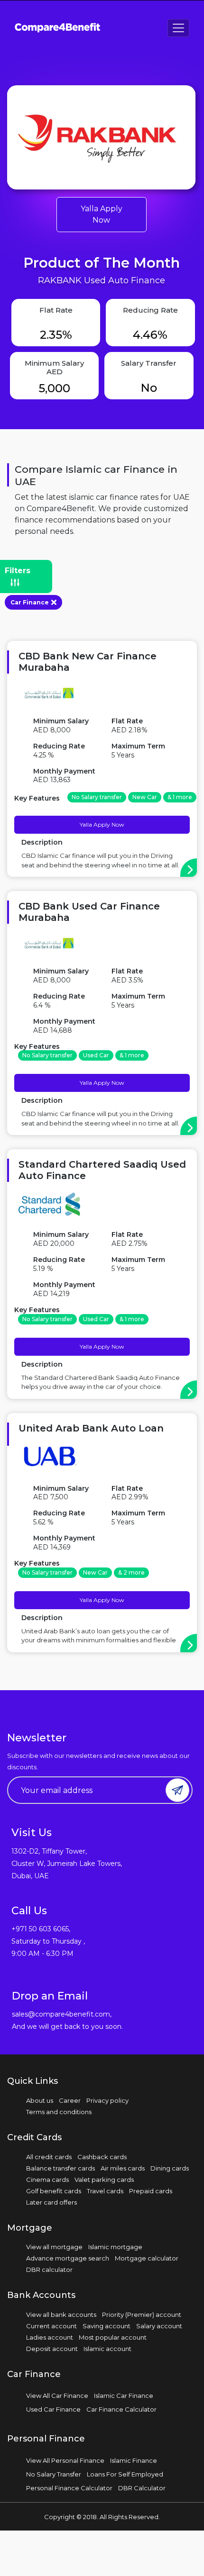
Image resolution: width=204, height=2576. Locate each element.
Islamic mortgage (115, 2247)
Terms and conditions (59, 2112)
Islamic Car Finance (124, 2396)
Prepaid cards (151, 2191)
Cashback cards (102, 2157)
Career (70, 2100)
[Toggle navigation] (178, 28)
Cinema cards (47, 2180)
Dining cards (170, 2168)
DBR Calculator (142, 2488)
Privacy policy (107, 2100)
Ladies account (50, 2337)
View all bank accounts (61, 2315)
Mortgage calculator (147, 2258)
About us (40, 2100)
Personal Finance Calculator (69, 2488)
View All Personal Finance (65, 2460)
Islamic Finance (134, 2460)
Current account (51, 2326)
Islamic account (107, 2349)
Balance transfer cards (60, 2168)
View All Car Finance (57, 2396)
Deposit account (52, 2349)
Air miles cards (123, 2168)
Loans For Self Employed (125, 2474)
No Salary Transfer (54, 2474)
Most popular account (113, 2337)
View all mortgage (54, 2247)
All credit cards (49, 2157)
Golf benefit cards (54, 2191)
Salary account (159, 2326)
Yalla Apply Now (102, 214)
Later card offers (51, 2202)
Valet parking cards (104, 2180)
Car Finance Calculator (121, 2409)
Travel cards (105, 2191)
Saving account (107, 2326)
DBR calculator (49, 2270)
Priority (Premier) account (142, 2315)
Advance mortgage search (68, 2258)
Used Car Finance (53, 2409)
